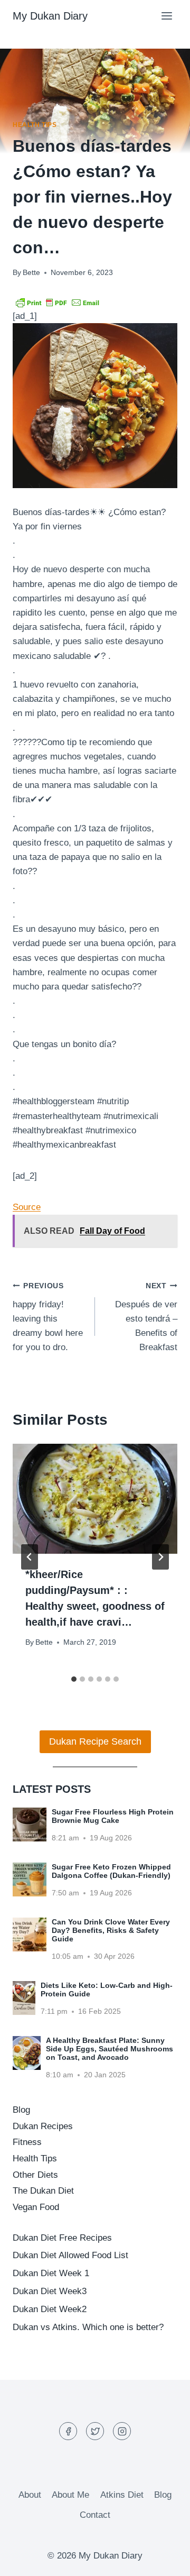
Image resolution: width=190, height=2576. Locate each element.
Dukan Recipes (43, 2126)
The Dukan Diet (43, 2191)
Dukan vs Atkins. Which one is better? (88, 2327)
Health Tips (35, 125)
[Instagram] (122, 2431)
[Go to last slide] (30, 1557)
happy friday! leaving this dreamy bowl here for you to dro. (48, 1317)
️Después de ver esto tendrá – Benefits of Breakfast (146, 1317)
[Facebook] (68, 2431)
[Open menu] (167, 16)
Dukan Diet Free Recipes (62, 2238)
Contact (95, 2515)
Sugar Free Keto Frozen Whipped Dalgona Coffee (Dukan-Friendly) (111, 1871)
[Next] (160, 1557)
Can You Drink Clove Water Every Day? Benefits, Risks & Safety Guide (111, 1930)
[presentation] (95, 1499)
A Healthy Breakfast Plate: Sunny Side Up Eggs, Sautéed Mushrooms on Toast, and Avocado (110, 2049)
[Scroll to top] (163, 2560)
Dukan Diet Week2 (50, 2309)
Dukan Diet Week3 (50, 2291)
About (30, 2495)
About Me (70, 2495)
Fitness (27, 2142)
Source (27, 1207)
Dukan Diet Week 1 (51, 2273)
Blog (21, 2110)
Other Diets (35, 2175)
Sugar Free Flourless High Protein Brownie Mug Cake (113, 1816)
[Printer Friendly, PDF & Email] (58, 302)
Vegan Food (36, 2207)
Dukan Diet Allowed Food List (70, 2255)
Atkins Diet (122, 2495)
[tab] (74, 1679)
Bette (31, 273)
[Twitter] (95, 2431)
